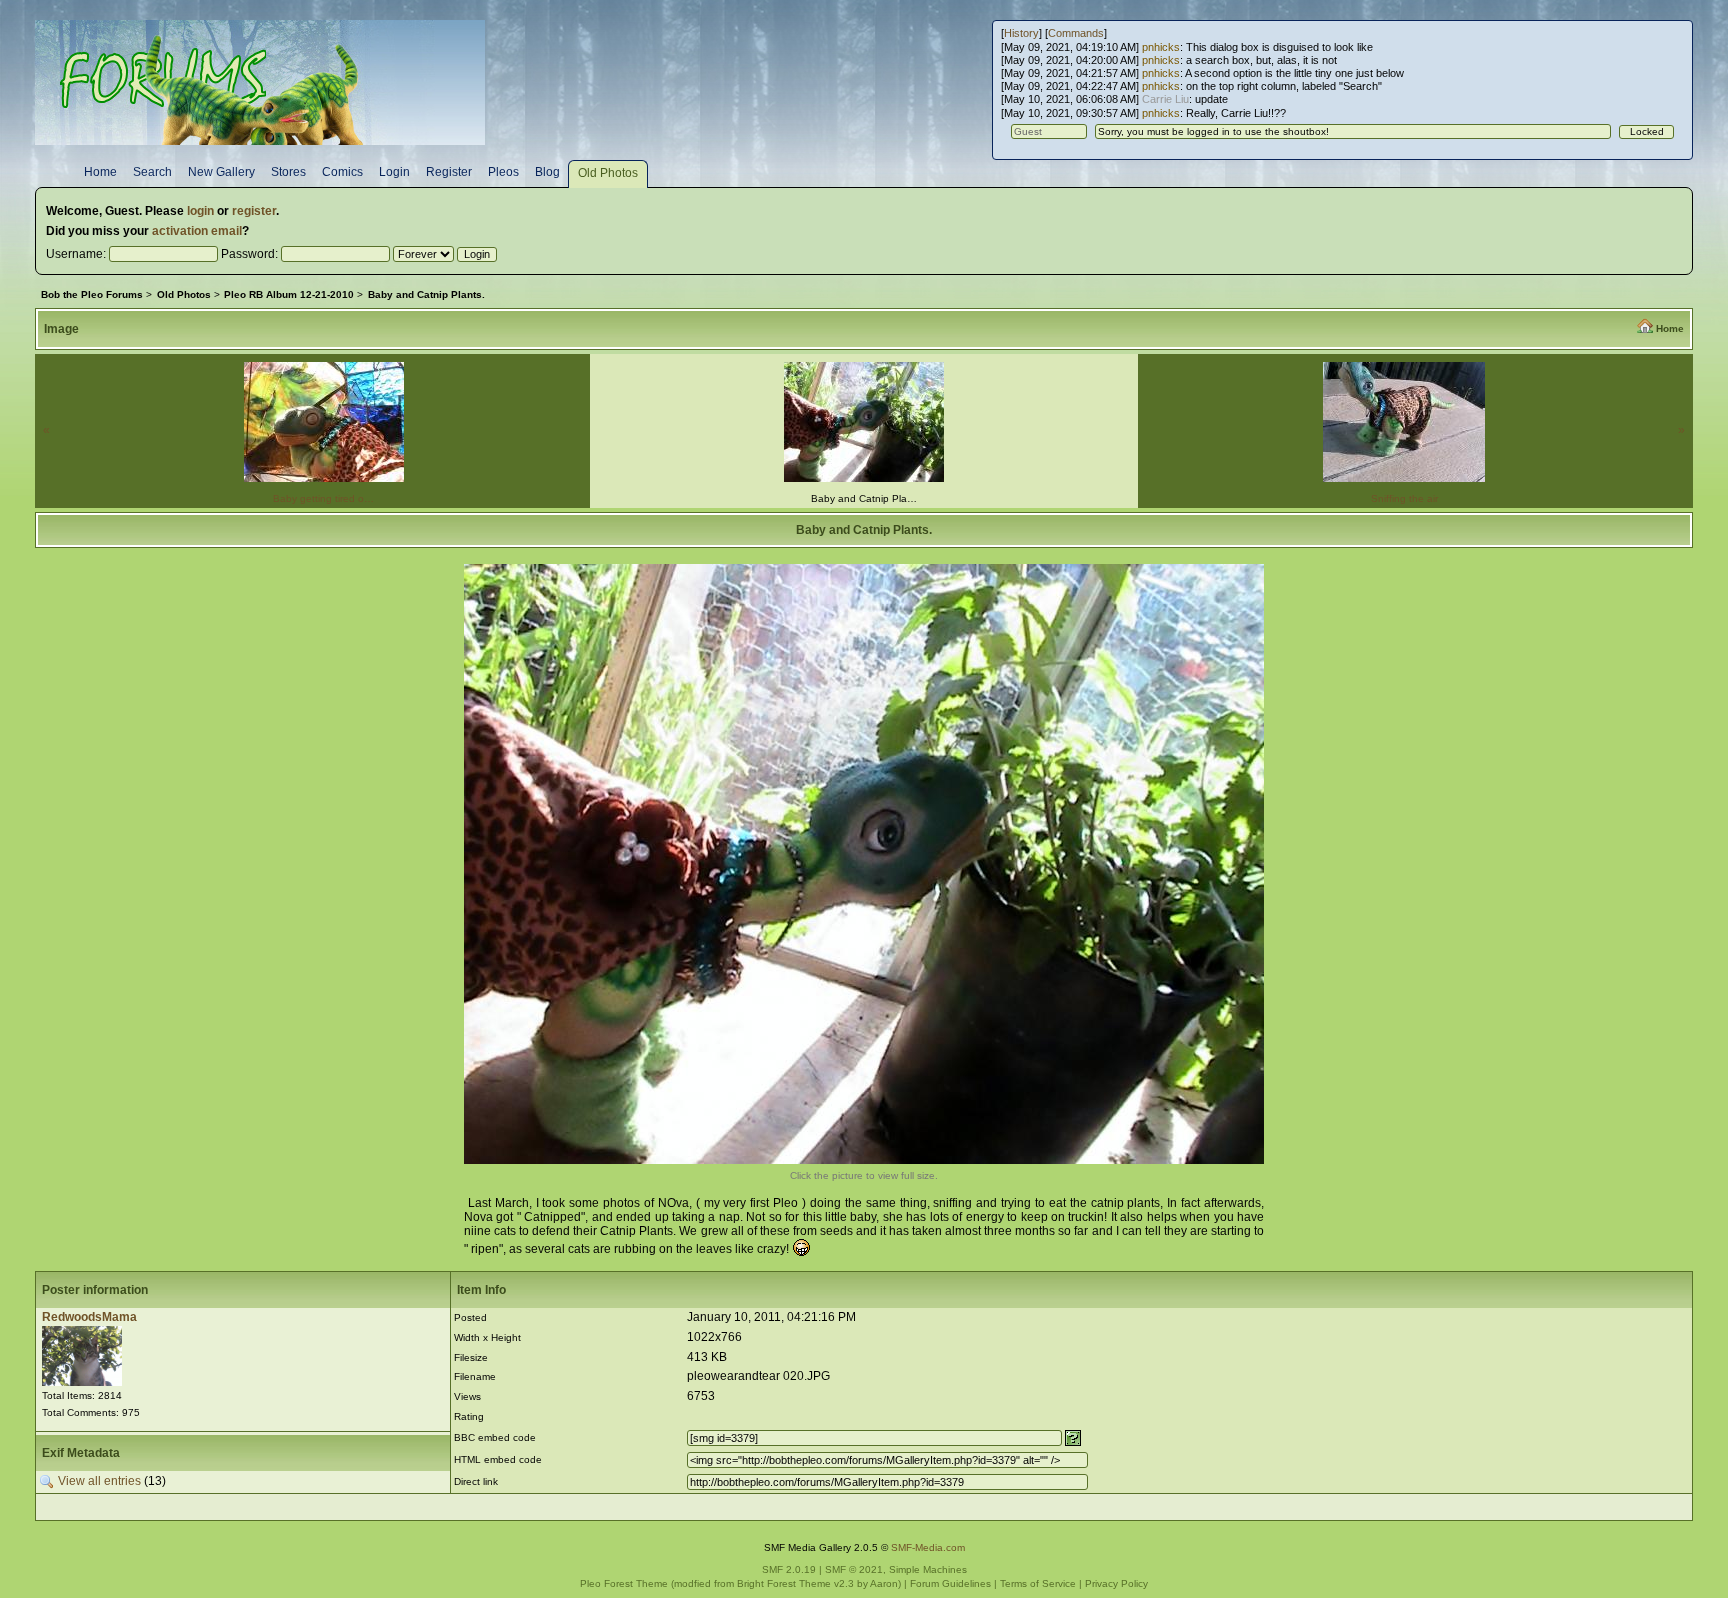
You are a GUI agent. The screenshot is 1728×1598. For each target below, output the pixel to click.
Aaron (884, 1583)
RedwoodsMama (89, 1317)
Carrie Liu (1165, 99)
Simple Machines (928, 1569)
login (200, 211)
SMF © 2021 (854, 1569)
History (1021, 33)
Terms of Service (1038, 1583)
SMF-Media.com (928, 1547)
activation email (197, 231)
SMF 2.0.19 (789, 1569)
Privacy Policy (1116, 1583)
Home (1670, 328)
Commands (1076, 33)
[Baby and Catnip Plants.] (864, 1160)
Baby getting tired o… (323, 498)
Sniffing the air (1404, 498)
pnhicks (1161, 47)
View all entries (99, 1482)
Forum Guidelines (950, 1583)
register (254, 211)
